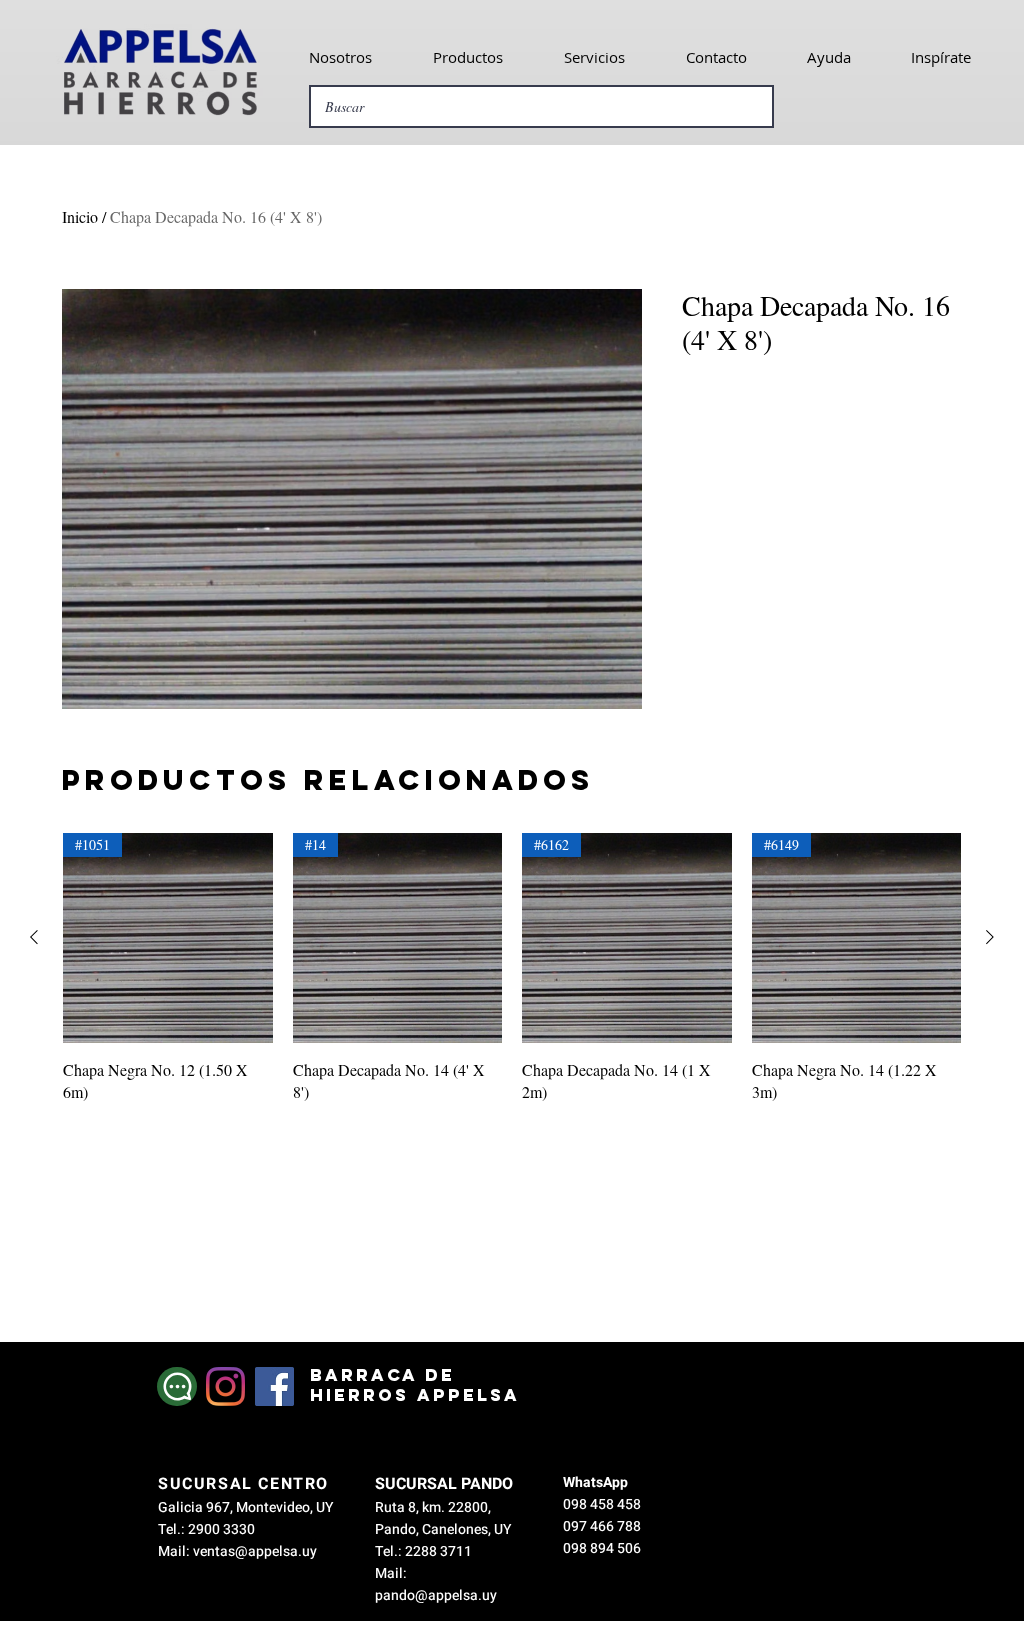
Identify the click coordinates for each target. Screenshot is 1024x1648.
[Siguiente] (990, 937)
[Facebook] (274, 1386)
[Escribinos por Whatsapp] (177, 1386)
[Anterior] (34, 937)
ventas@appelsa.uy (255, 1551)
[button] (340, 57)
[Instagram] (225, 1386)
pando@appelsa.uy (436, 1595)
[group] (512, 968)
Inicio (80, 216)
